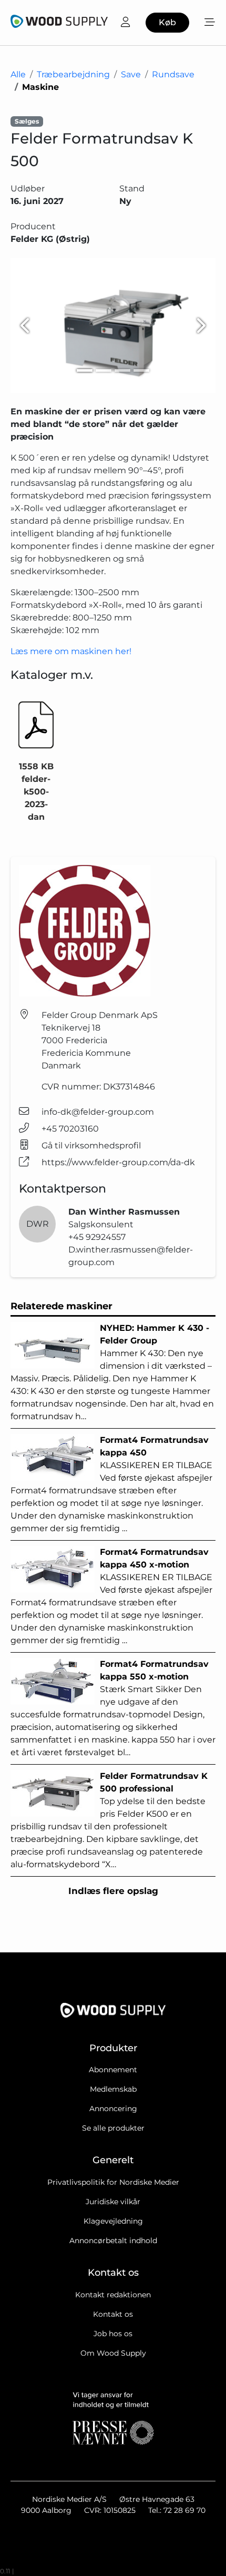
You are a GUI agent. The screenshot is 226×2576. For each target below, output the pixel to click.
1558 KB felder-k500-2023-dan (36, 792)
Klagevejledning (113, 2221)
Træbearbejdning (73, 74)
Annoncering (113, 2109)
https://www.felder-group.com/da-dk (118, 1162)
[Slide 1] (85, 370)
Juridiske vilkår (113, 2202)
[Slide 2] (104, 370)
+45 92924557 (97, 1237)
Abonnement (113, 2070)
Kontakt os (113, 2314)
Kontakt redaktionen (113, 2295)
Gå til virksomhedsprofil (91, 1146)
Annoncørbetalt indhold (113, 2241)
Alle (18, 74)
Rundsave (173, 74)
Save (131, 74)
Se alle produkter (113, 2128)
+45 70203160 (70, 1129)
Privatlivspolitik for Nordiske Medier (113, 2182)
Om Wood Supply (113, 2353)
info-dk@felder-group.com (98, 1112)
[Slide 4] (141, 370)
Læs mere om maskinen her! (71, 651)
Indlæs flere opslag (113, 1891)
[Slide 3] (122, 370)
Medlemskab (113, 2089)
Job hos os (113, 2334)
